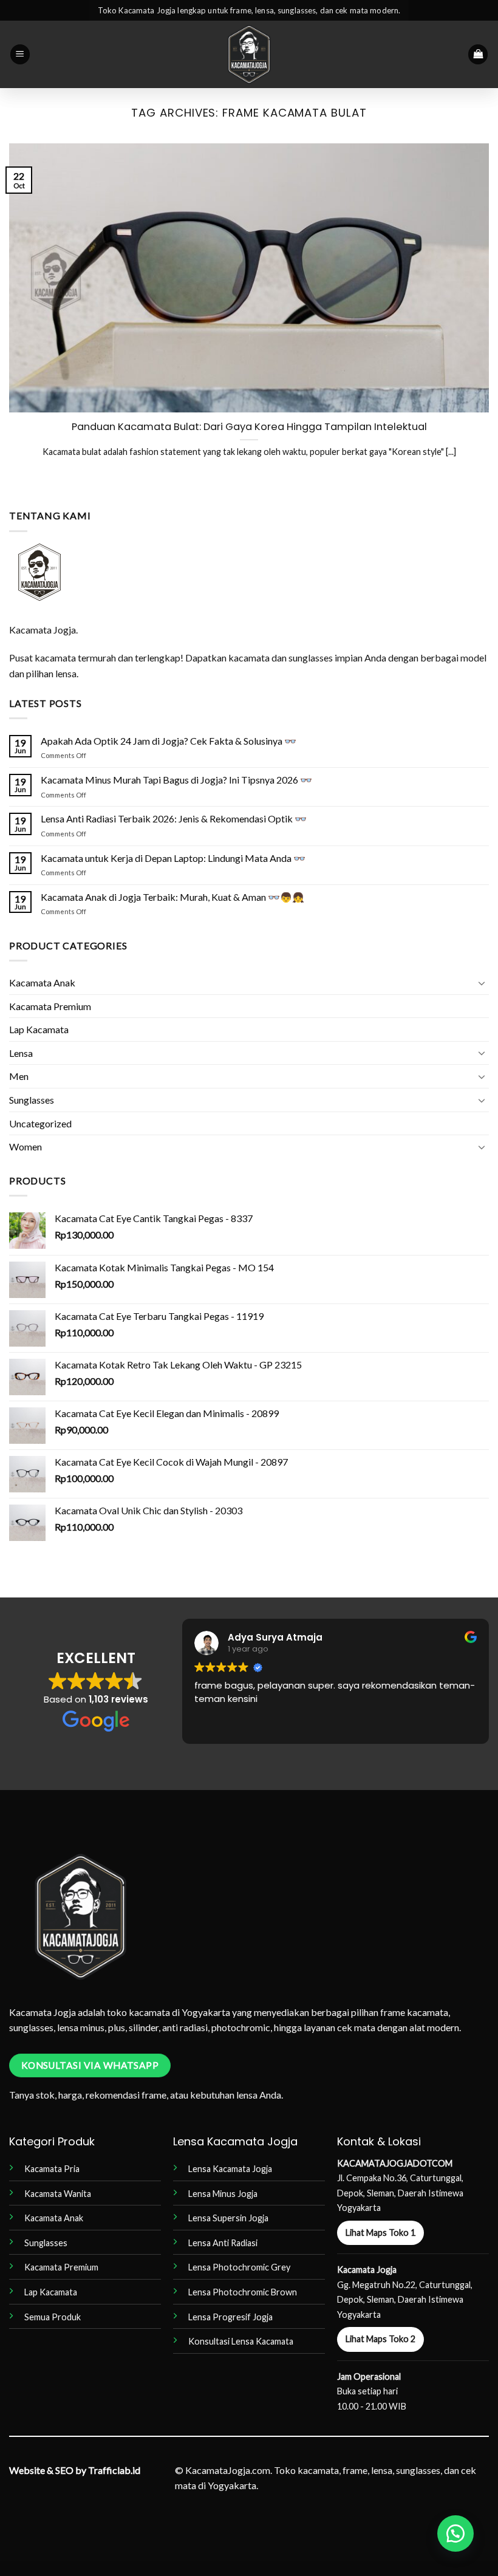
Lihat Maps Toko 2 (380, 2339)
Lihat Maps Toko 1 (380, 2233)
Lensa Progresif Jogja (230, 2317)
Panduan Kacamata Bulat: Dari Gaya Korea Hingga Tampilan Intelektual (249, 427)
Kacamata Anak (42, 982)
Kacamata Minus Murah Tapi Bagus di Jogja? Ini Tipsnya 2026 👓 (176, 780)
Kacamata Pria (52, 2169)
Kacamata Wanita (58, 2194)
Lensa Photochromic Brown (243, 2292)
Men (19, 1076)
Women (26, 1146)
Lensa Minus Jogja (223, 2194)
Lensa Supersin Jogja (228, 2218)
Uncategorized (40, 1123)
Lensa (21, 1053)
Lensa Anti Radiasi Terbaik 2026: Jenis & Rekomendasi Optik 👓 (174, 818)
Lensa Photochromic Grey (239, 2267)
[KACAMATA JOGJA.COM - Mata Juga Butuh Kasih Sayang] (249, 54)
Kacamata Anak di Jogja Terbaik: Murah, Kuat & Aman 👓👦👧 (172, 897)
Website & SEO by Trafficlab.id (75, 2470)
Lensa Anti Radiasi (223, 2243)
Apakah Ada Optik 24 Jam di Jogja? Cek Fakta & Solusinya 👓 (169, 741)
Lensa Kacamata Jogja (230, 2169)
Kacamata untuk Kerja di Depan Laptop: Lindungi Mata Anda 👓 (173, 858)
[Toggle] (482, 983)
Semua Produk (53, 2317)
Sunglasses (32, 1100)
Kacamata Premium (50, 1006)
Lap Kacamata (39, 1029)
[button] (20, 54)
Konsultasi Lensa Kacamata (241, 2341)
